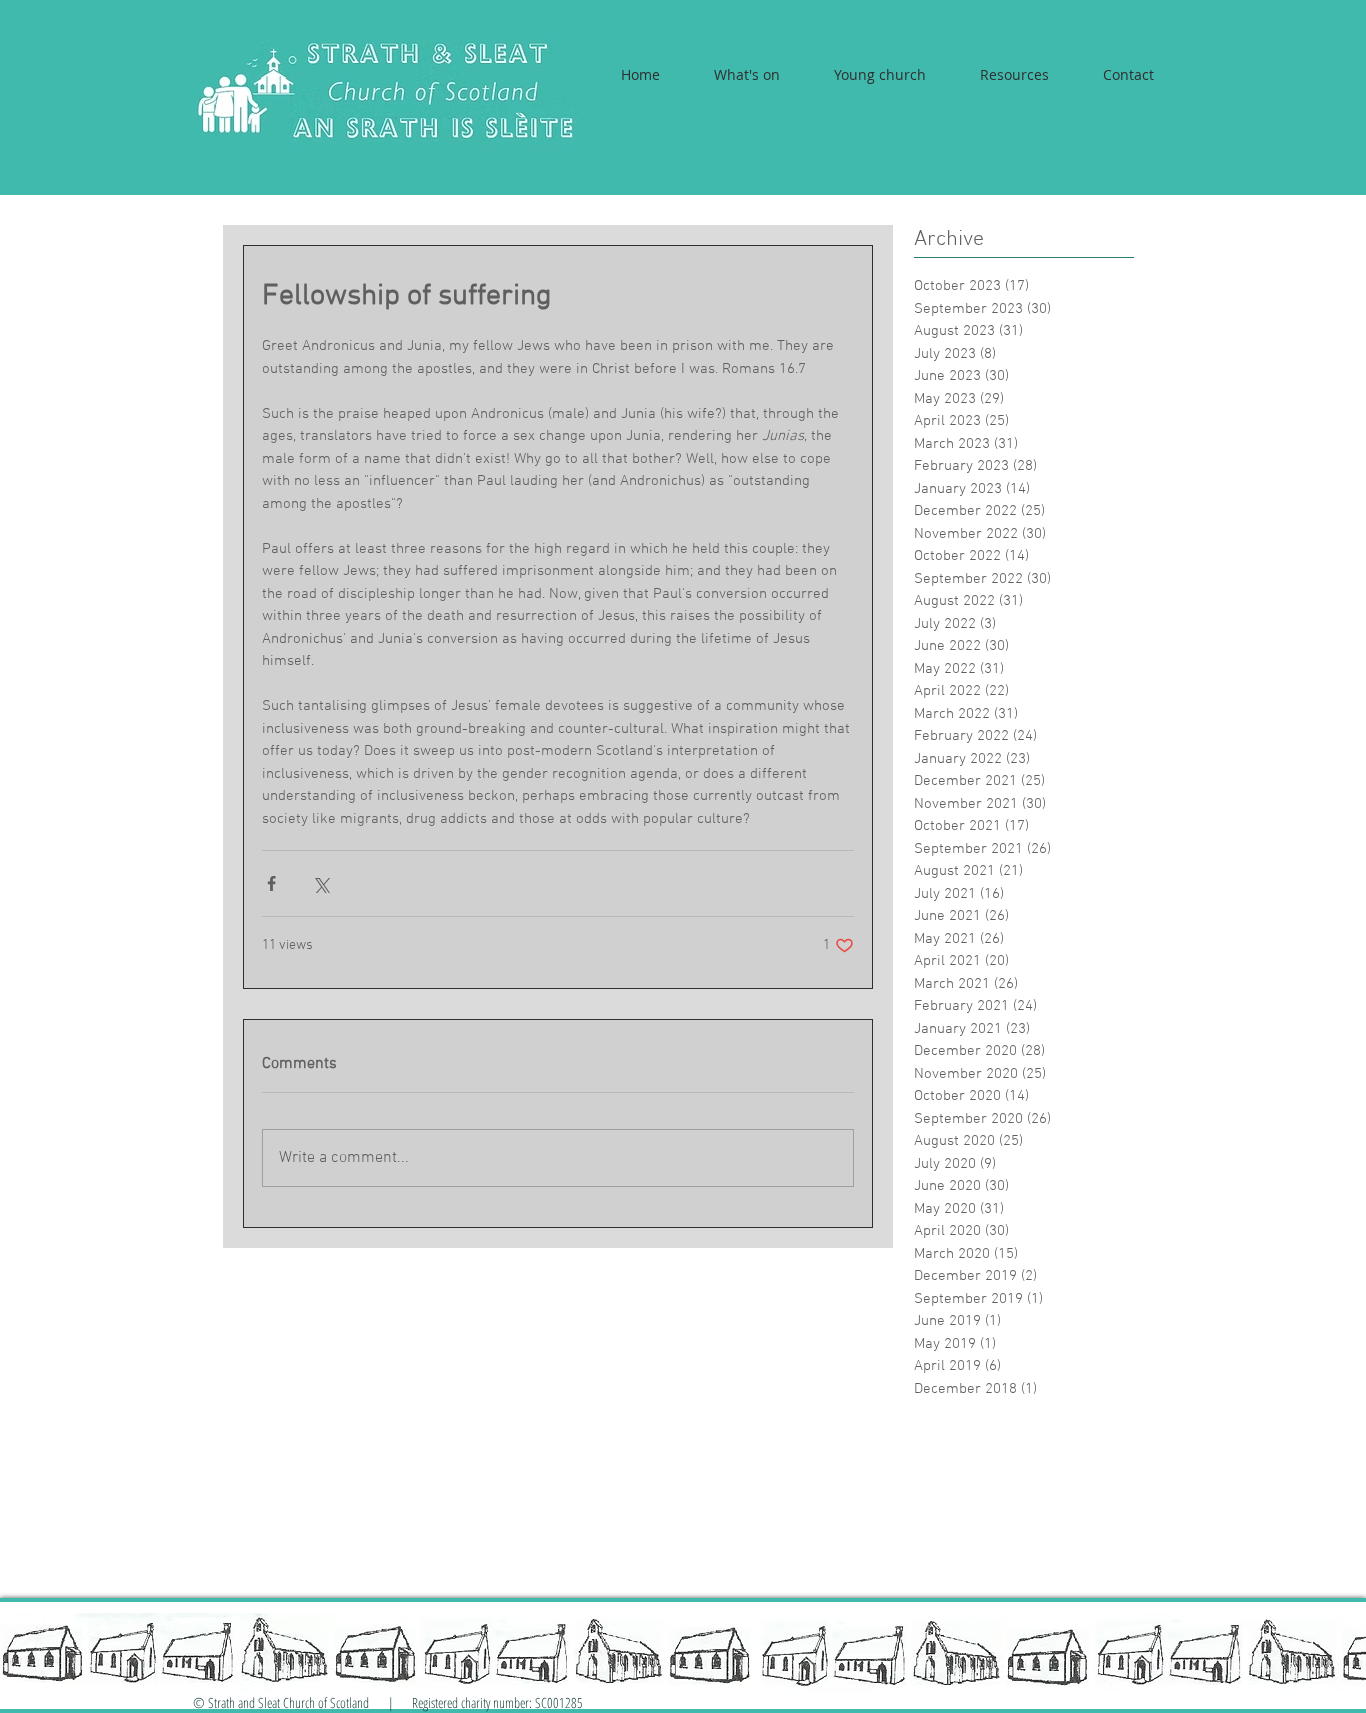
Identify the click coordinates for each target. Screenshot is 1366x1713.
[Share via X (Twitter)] (320, 883)
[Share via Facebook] (271, 883)
